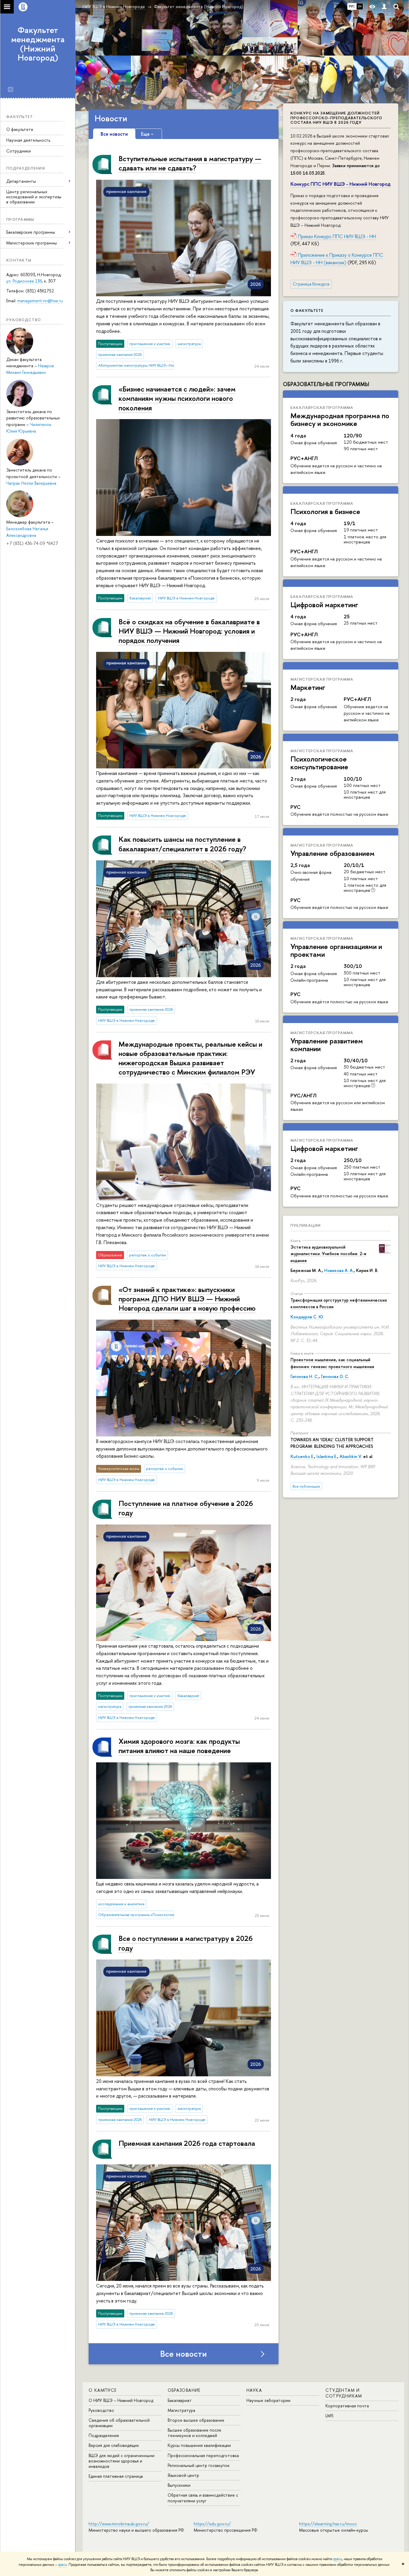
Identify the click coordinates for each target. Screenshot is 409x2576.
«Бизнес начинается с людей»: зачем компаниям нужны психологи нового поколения (177, 398)
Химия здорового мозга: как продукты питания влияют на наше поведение (179, 1746)
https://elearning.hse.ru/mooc (328, 2524)
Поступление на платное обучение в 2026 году (186, 1508)
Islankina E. (327, 1456)
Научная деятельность (28, 140)
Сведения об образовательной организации (119, 2423)
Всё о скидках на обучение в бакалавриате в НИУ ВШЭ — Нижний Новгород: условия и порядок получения (189, 631)
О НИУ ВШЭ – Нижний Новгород (121, 2400)
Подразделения (104, 2435)
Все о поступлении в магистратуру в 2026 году (186, 1943)
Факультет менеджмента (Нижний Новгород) (38, 44)
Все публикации (306, 1486)
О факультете (20, 129)
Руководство (101, 2410)
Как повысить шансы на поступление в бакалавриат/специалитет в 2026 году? (182, 844)
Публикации (306, 1225)
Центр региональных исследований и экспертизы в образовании (34, 197)
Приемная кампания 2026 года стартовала (187, 2143)
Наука (254, 2390)
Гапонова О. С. (335, 1376)
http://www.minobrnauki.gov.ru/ (119, 2524)
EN (360, 6)
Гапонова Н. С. (305, 1376)
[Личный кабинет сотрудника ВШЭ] (384, 7)
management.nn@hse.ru (40, 301)
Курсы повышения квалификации (199, 2445)
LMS (329, 2416)
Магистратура (181, 2410)
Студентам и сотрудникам (344, 2393)
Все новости (184, 2354)
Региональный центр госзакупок (199, 2465)
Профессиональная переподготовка (203, 2455)
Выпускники (179, 2485)
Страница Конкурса (311, 284)
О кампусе (103, 2390)
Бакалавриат (180, 2400)
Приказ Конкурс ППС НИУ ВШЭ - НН (337, 236)
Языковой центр (183, 2475)
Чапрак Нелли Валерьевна (31, 483)
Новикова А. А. (339, 1270)
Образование (184, 2390)
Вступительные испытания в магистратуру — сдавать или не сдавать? (190, 163)
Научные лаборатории (268, 2400)
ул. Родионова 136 (24, 281)
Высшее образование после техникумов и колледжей (194, 2433)
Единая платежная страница (116, 2476)
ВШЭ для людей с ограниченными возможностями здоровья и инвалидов (122, 2461)
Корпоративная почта (347, 2406)
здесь (338, 2559)
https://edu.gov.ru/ (212, 2524)
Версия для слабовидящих (114, 2445)
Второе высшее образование (196, 2420)
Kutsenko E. (302, 1456)
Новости (111, 118)
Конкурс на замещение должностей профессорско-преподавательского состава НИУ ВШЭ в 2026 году (336, 118)
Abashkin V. (351, 1456)
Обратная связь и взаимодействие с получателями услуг (203, 2498)
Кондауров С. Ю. (307, 1317)
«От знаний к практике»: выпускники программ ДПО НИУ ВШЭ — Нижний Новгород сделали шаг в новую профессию (187, 1299)
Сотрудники (19, 151)
